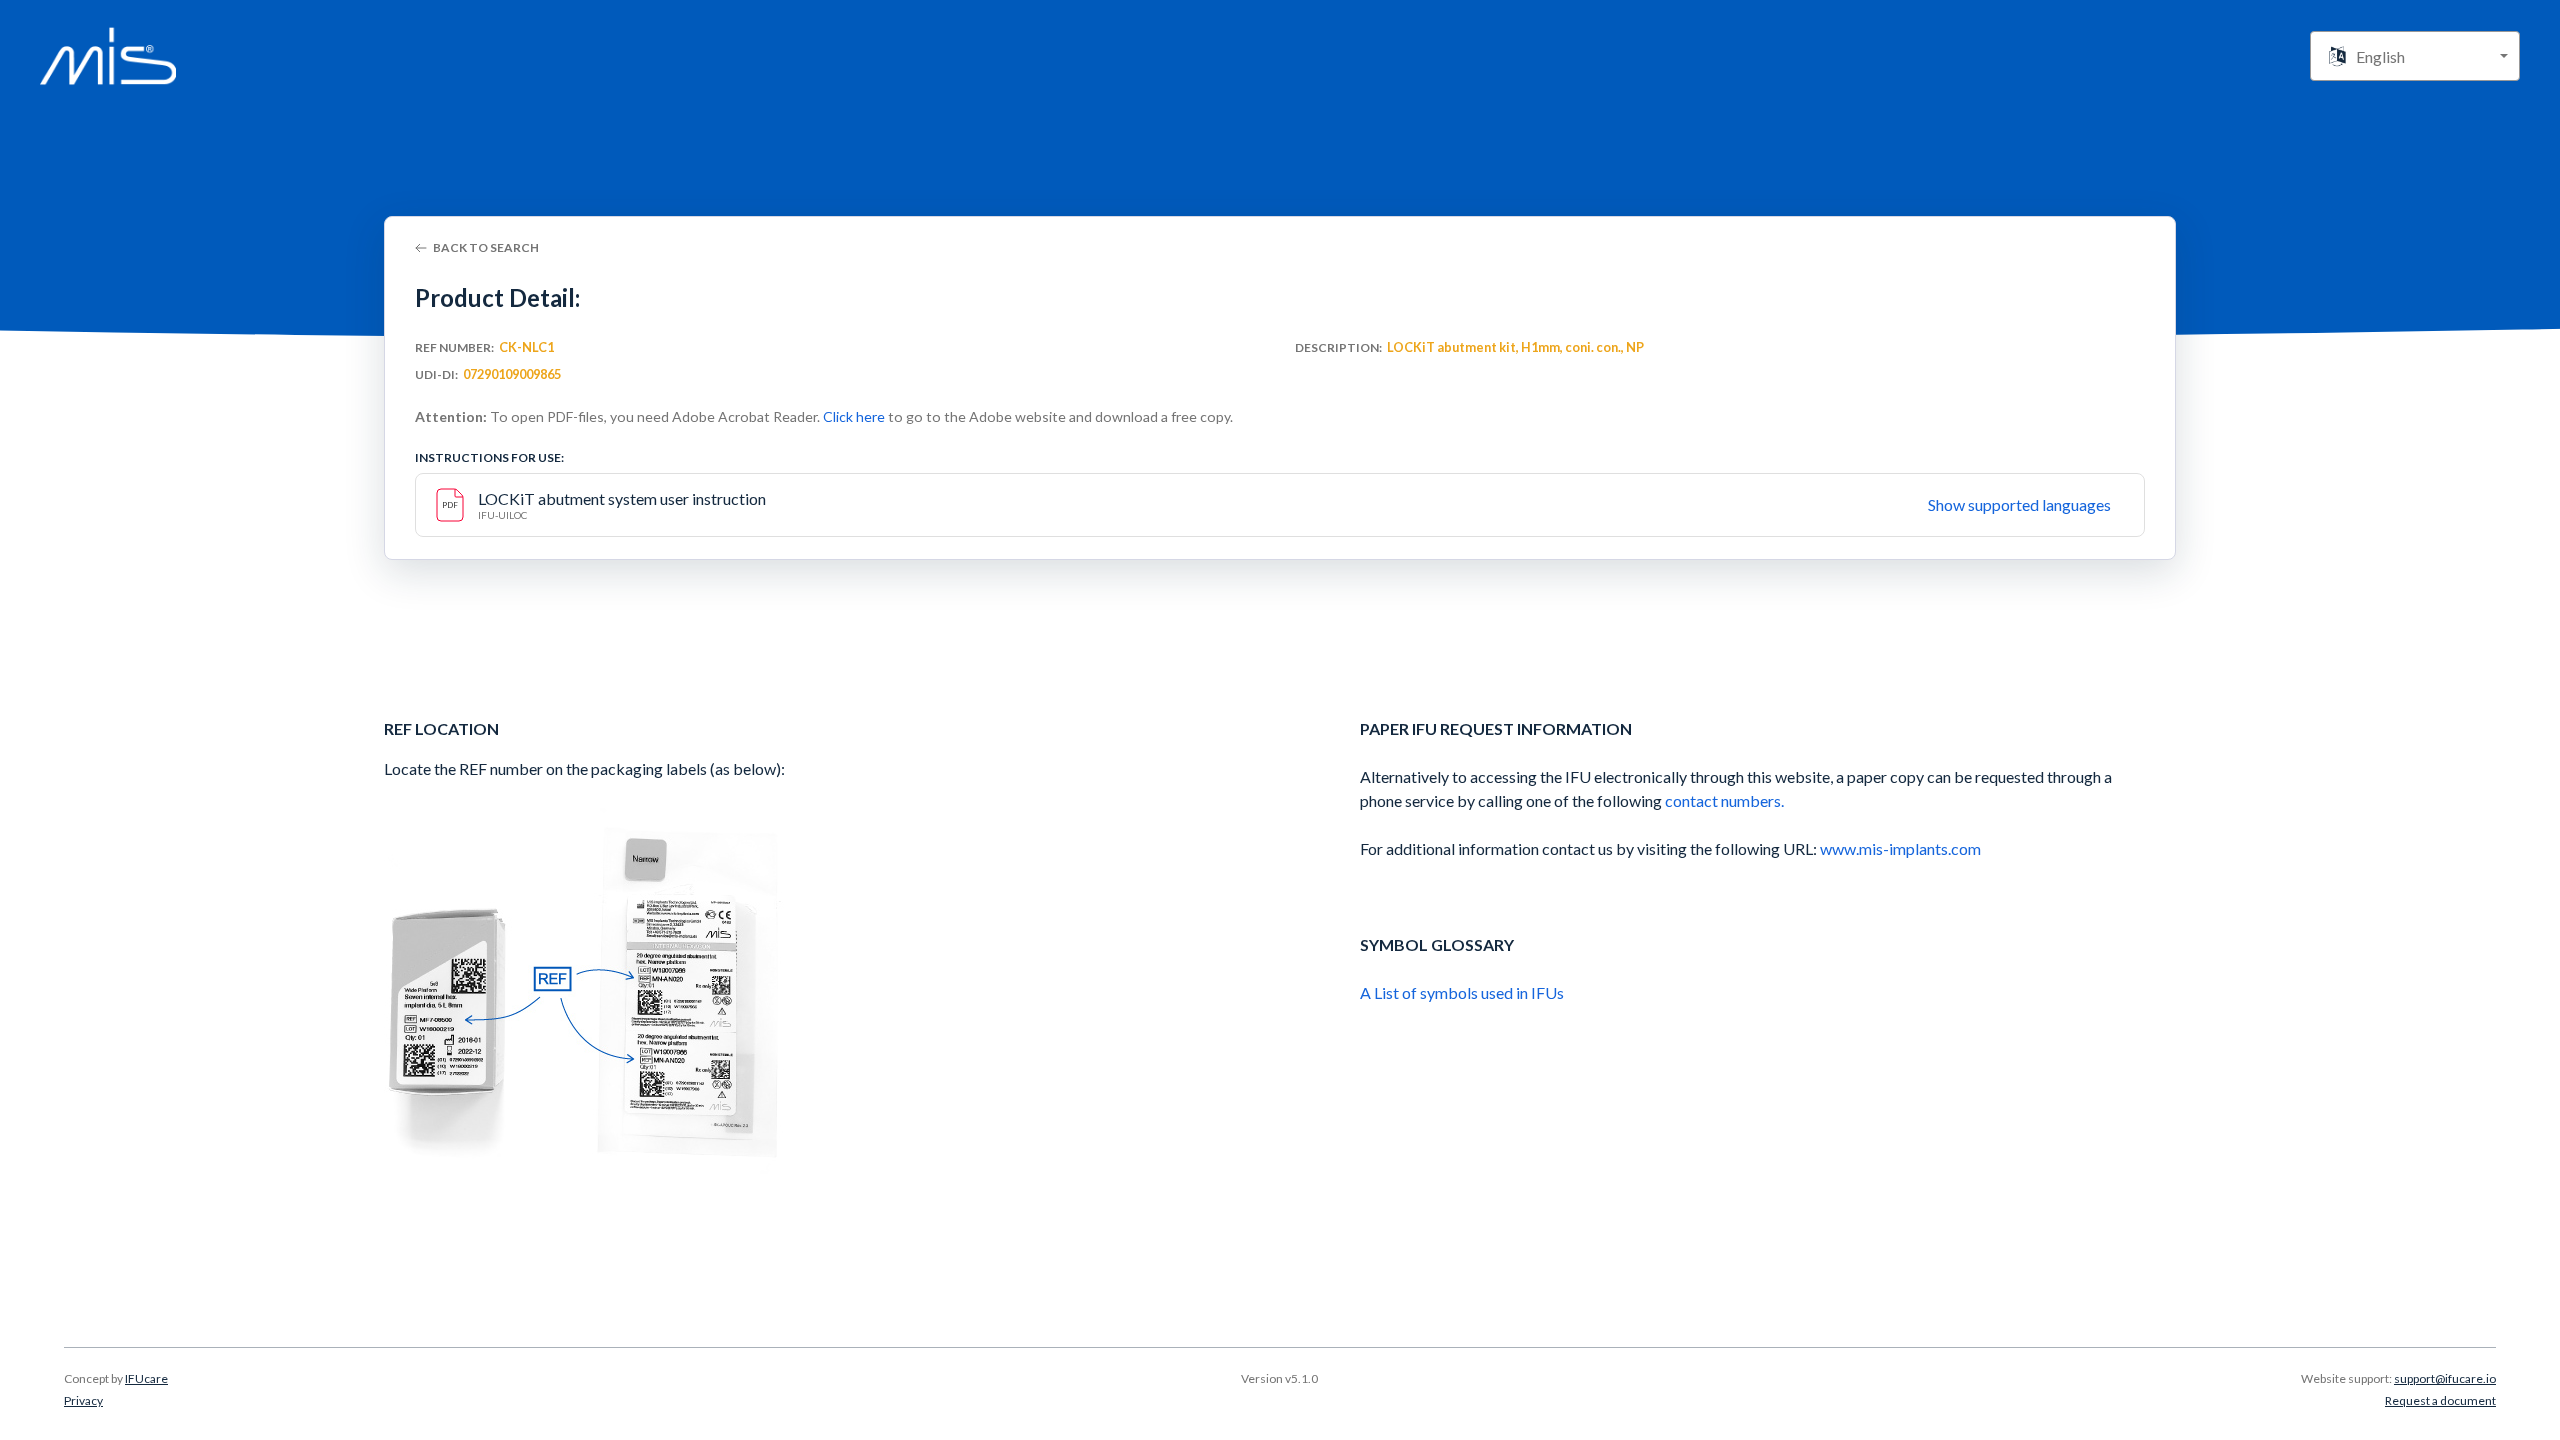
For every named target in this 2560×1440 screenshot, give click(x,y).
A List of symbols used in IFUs (1462, 992)
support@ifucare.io (2445, 1378)
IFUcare (146, 1378)
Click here (854, 416)
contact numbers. (1724, 800)
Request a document (2440, 1400)
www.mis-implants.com (1900, 848)
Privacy (83, 1400)
